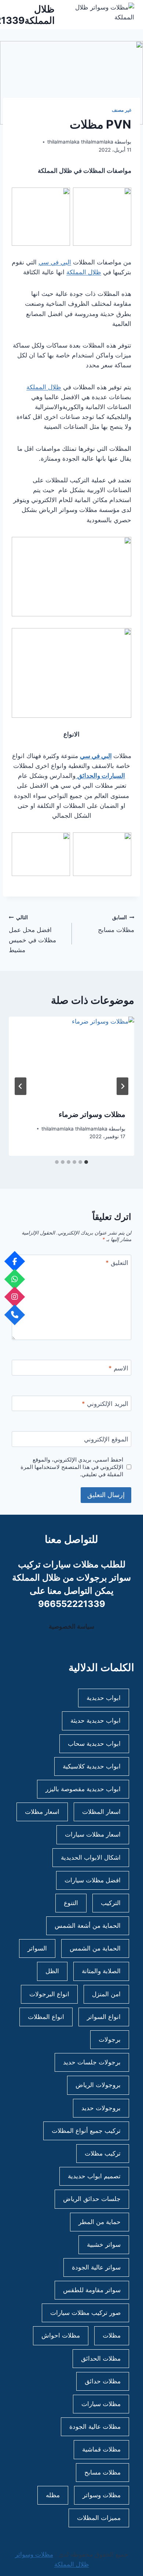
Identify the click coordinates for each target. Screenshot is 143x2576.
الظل (52, 1971)
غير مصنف (122, 110)
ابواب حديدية (104, 1698)
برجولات (110, 2039)
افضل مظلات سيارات (93, 1880)
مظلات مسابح (116, 924)
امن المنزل (106, 1994)
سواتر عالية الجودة (96, 2267)
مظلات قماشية (101, 2450)
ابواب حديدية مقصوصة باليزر (83, 1789)
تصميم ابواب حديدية (94, 2176)
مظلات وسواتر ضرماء (92, 1114)
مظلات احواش (61, 2336)
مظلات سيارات (101, 2404)
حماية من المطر (100, 2222)
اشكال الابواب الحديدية (91, 1857)
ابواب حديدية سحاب (94, 1744)
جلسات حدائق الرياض (92, 2199)
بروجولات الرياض (98, 2085)
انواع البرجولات (49, 1994)
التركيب (111, 1903)
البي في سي (55, 262)
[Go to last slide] (122, 1086)
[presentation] (71, 1058)
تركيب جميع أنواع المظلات (86, 2131)
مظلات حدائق (103, 2381)
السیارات (113, 776)
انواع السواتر (104, 2017)
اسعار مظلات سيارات (93, 1835)
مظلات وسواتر (102, 2495)
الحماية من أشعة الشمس (88, 1926)
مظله (53, 2495)
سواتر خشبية (104, 2245)
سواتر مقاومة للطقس (92, 2290)
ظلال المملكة (84, 272)
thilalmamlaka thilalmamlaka (80, 142)
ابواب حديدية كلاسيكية (92, 1766)
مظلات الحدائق (101, 2358)
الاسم (118, 1368)
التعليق (117, 1263)
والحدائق (89, 776)
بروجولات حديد (101, 2108)
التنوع (71, 1903)
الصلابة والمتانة (101, 1971)
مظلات (112, 2336)
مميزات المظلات (99, 2518)
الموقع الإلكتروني (106, 1439)
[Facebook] (15, 1261)
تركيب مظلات (103, 2153)
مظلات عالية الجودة (95, 2427)
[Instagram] (15, 1297)
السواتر (37, 1949)
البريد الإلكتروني (105, 1404)
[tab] (86, 1162)
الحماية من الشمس (95, 1949)
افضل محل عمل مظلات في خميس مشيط (32, 934)
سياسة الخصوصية (71, 1626)
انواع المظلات (46, 2017)
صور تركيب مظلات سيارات (85, 2313)
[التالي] (21, 1086)
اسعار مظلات (42, 1812)
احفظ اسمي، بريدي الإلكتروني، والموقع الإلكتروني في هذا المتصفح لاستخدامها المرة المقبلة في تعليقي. (72, 1467)
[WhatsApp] (15, 1279)
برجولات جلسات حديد (92, 2063)
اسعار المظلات (101, 1812)
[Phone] (15, 1315)
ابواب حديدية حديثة (96, 1721)
